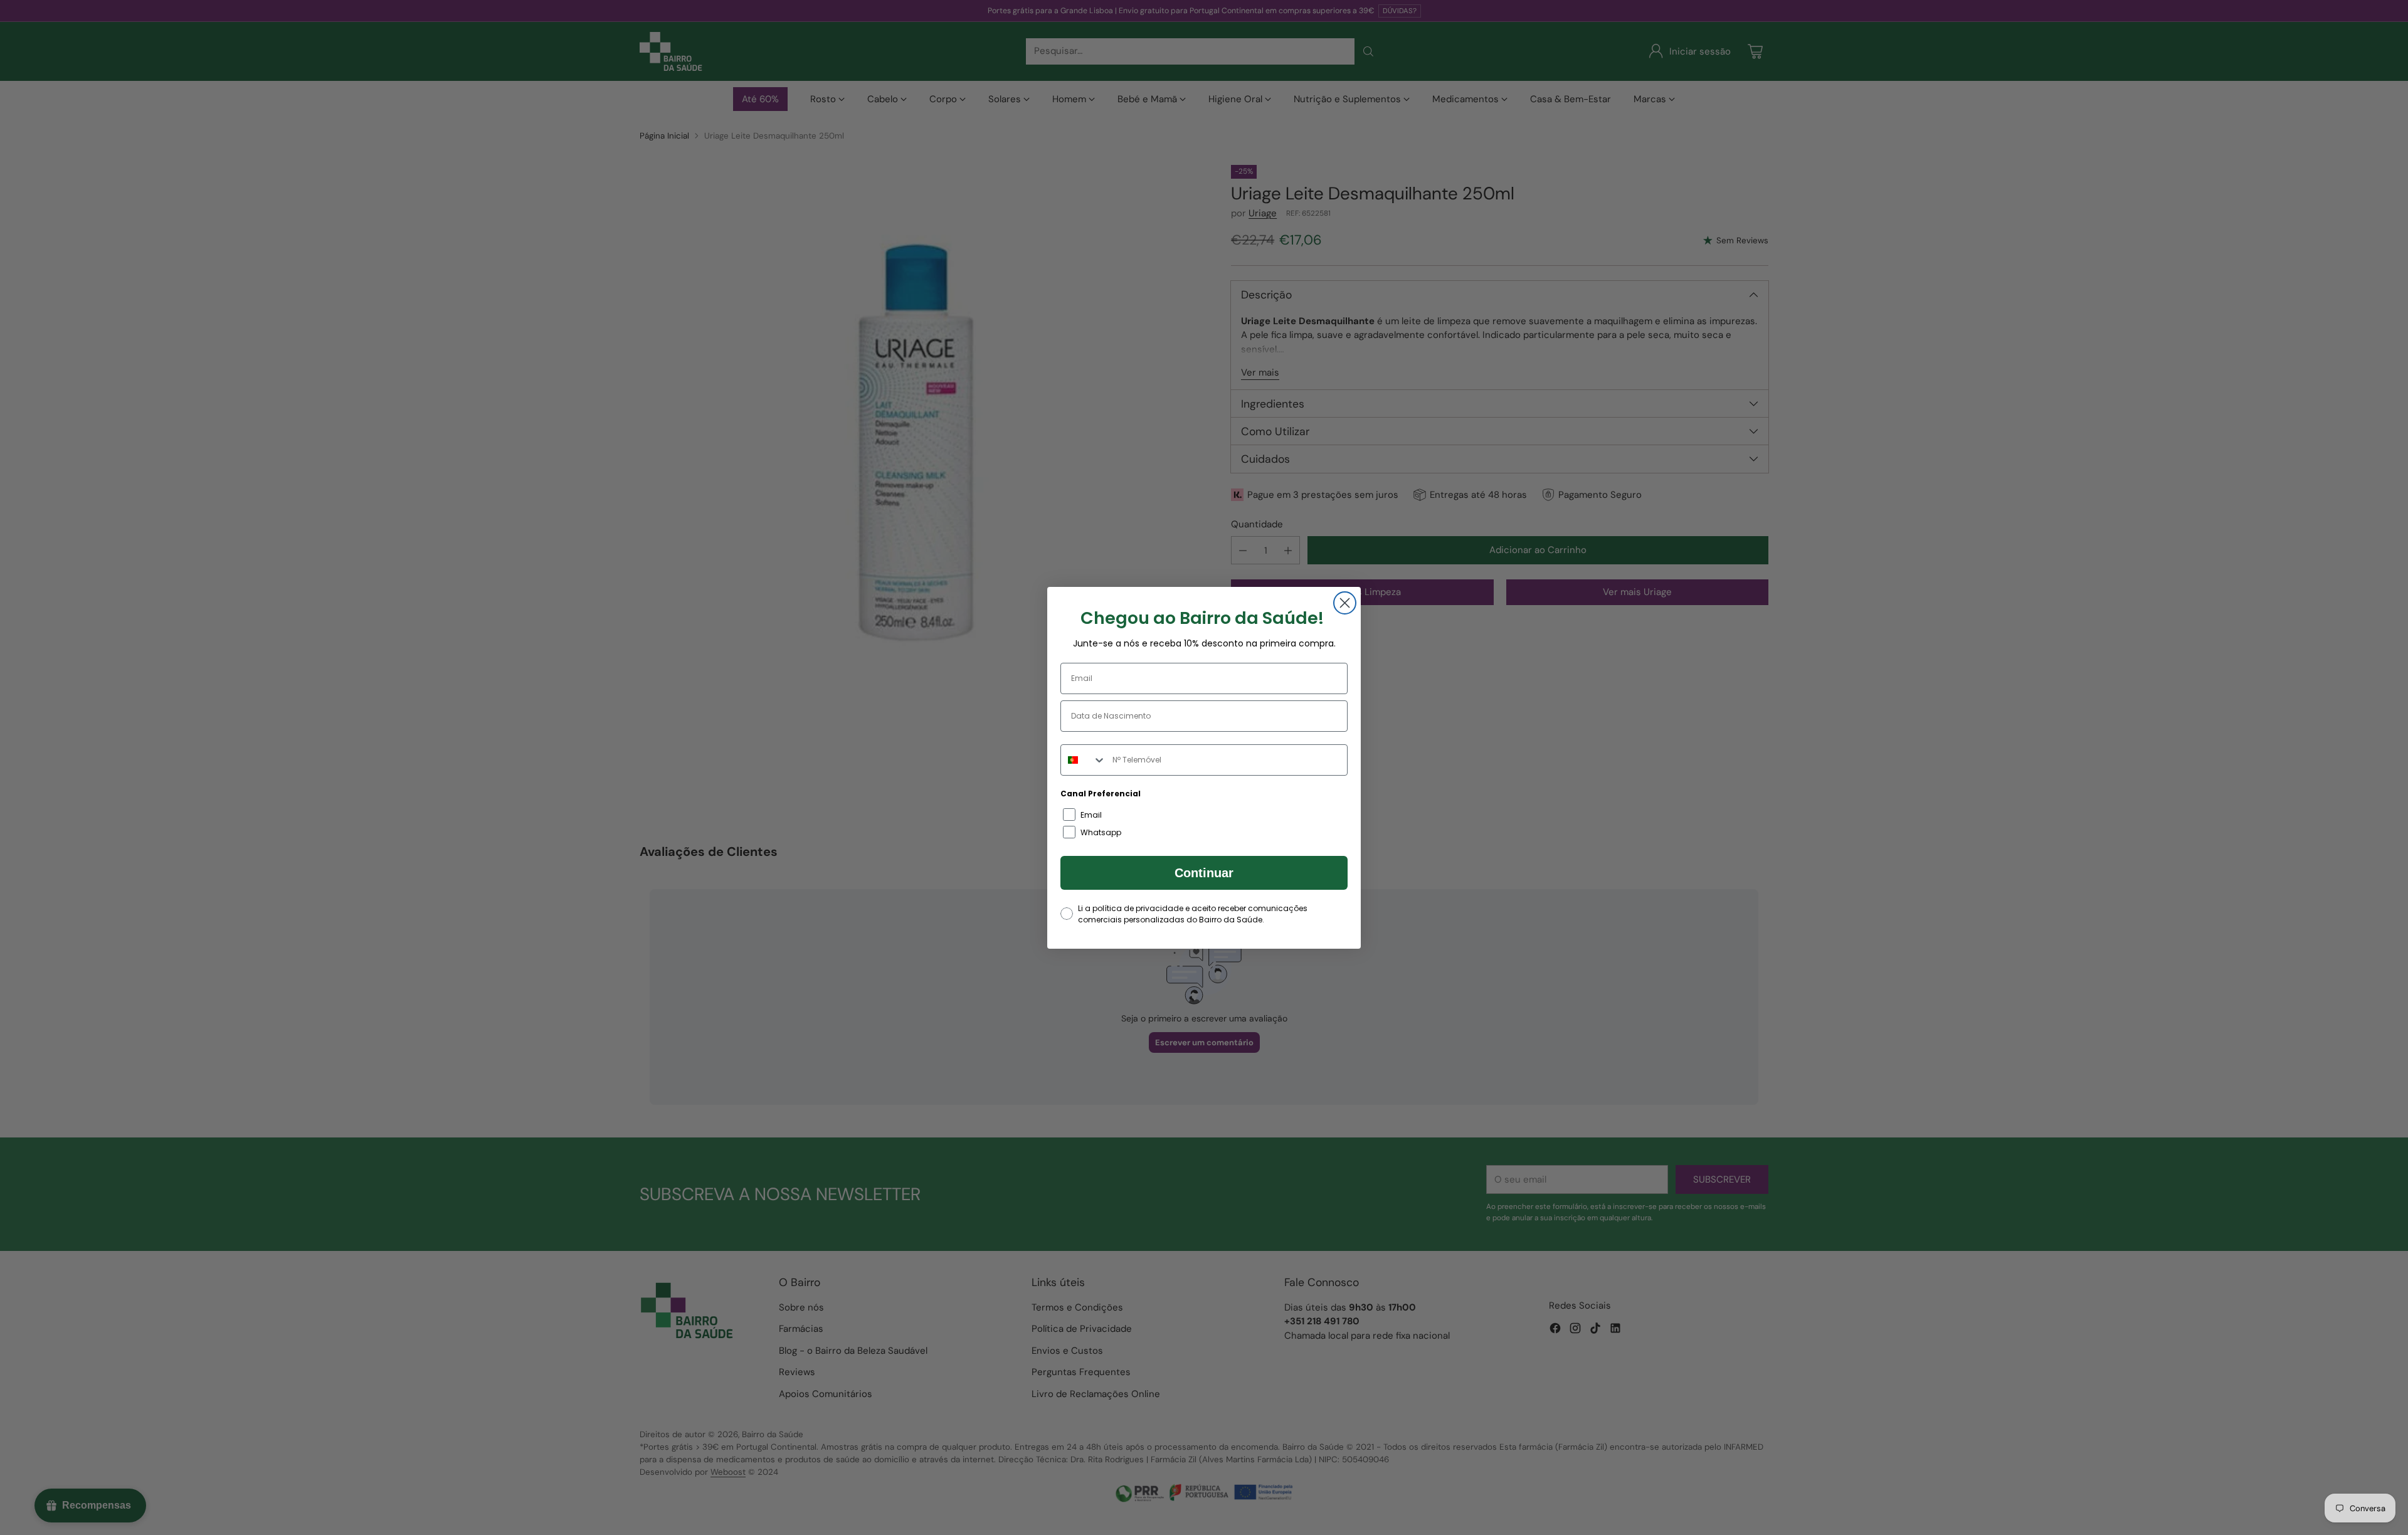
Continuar (1204, 873)
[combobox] (1084, 760)
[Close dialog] (1345, 603)
